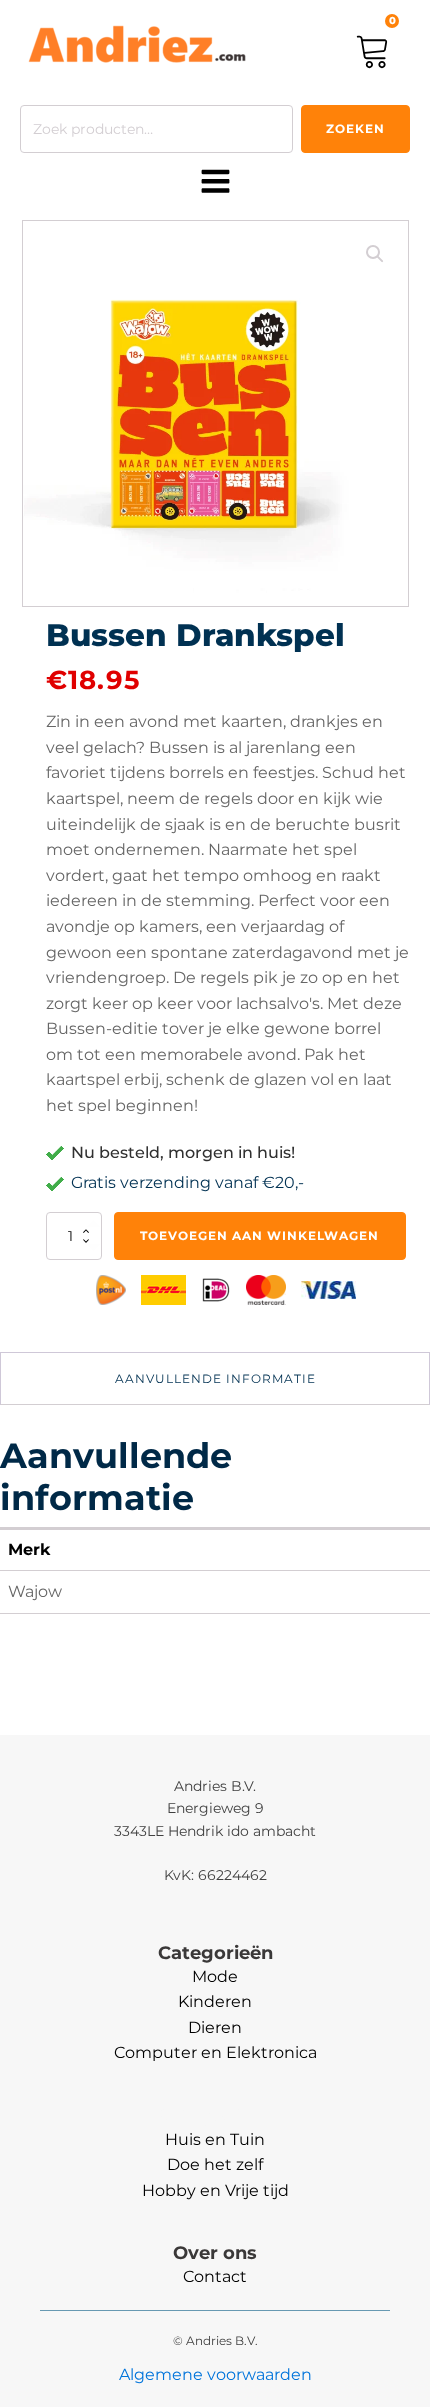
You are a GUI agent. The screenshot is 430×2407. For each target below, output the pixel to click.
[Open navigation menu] (215, 183)
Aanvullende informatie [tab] (215, 1378)
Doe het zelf (215, 2164)
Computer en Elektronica (215, 2052)
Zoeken (355, 128)
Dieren (215, 2027)
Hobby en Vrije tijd (215, 2190)
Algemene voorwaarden (215, 2374)
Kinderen (215, 2001)
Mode (215, 1976)
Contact (215, 2276)
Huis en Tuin (215, 2139)
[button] (375, 254)
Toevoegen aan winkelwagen (259, 1235)
